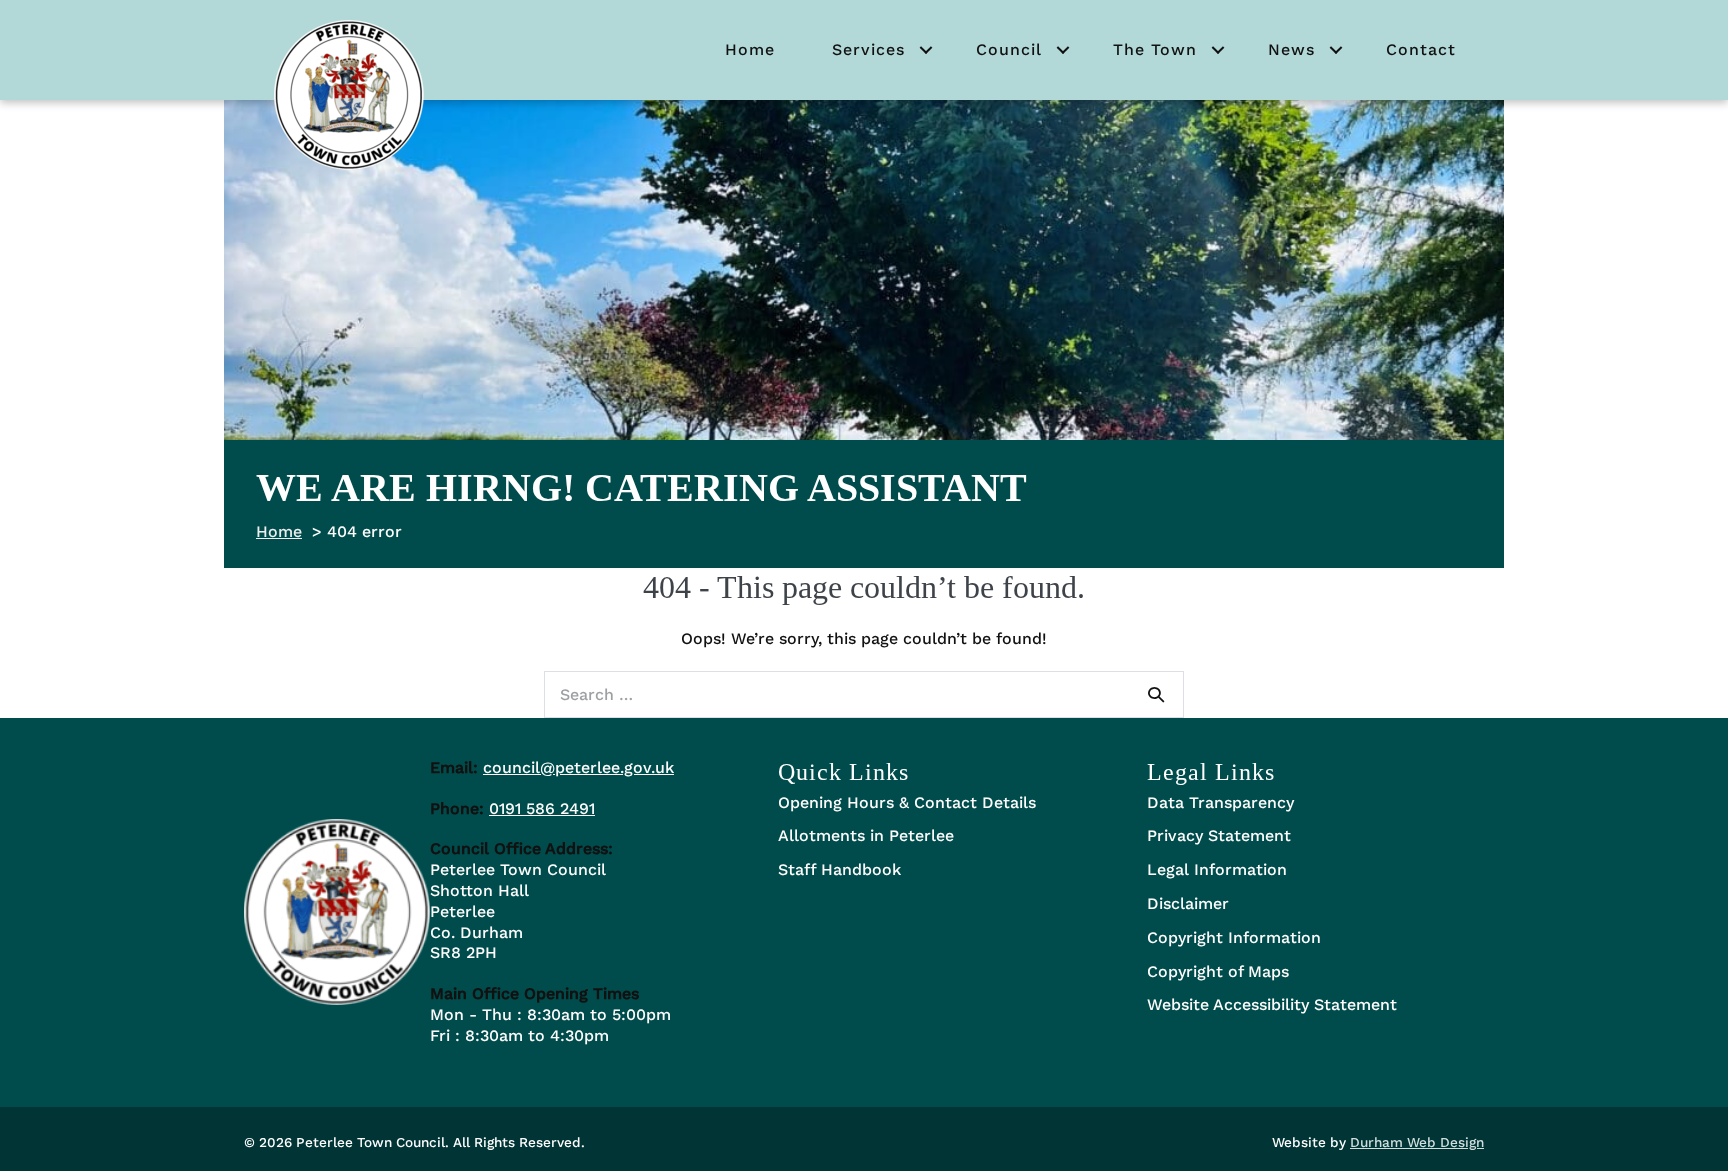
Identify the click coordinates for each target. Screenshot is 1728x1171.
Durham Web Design (1417, 1142)
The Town (1155, 49)
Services (868, 49)
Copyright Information (1234, 937)
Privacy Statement (1219, 835)
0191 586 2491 (542, 808)
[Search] (1156, 694)
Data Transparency (1220, 802)
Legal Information (1217, 869)
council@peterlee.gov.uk (578, 767)
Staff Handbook (839, 869)
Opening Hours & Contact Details (907, 802)
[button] (926, 50)
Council (1009, 49)
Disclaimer (1188, 903)
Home (750, 49)
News (1291, 49)
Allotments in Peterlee (866, 835)
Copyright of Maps (1218, 971)
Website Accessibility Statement (1272, 1004)
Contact (1421, 49)
